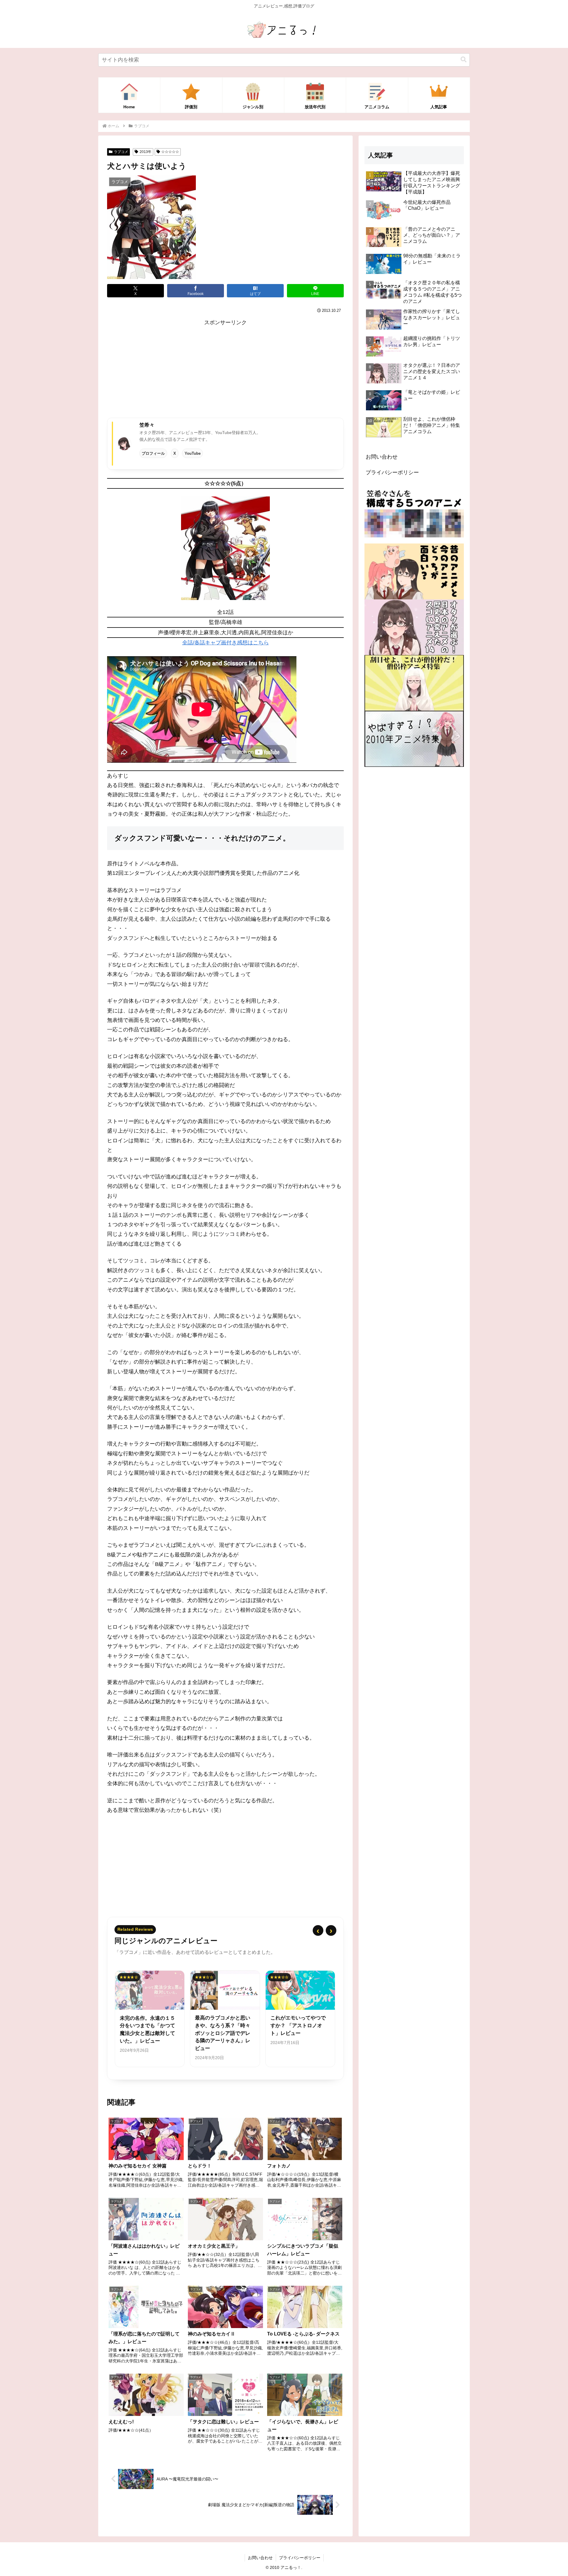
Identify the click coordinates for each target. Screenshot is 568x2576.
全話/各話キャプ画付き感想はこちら (226, 643)
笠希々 (147, 425)
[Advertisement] (225, 369)
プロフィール (153, 453)
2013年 (146, 152)
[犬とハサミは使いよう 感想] (225, 548)
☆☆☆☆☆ (170, 152)
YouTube (193, 453)
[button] (464, 60)
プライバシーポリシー (392, 472)
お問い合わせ (382, 457)
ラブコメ (121, 152)
